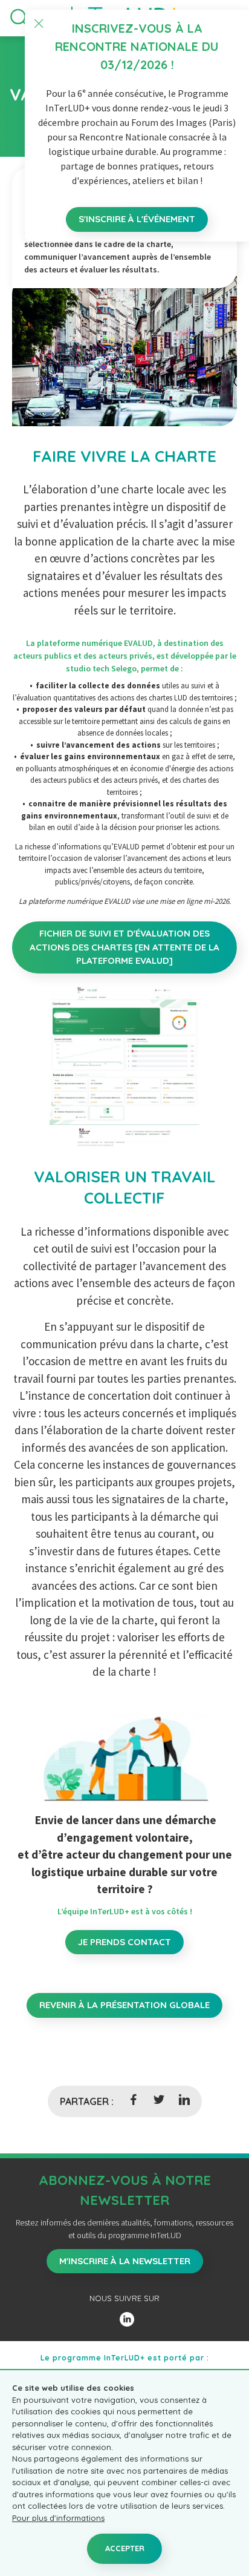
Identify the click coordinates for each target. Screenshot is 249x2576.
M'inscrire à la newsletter (125, 2261)
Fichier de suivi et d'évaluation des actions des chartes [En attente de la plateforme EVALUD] (124, 947)
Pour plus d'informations (58, 2518)
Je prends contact (124, 1942)
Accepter (125, 2548)
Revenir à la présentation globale (124, 2005)
